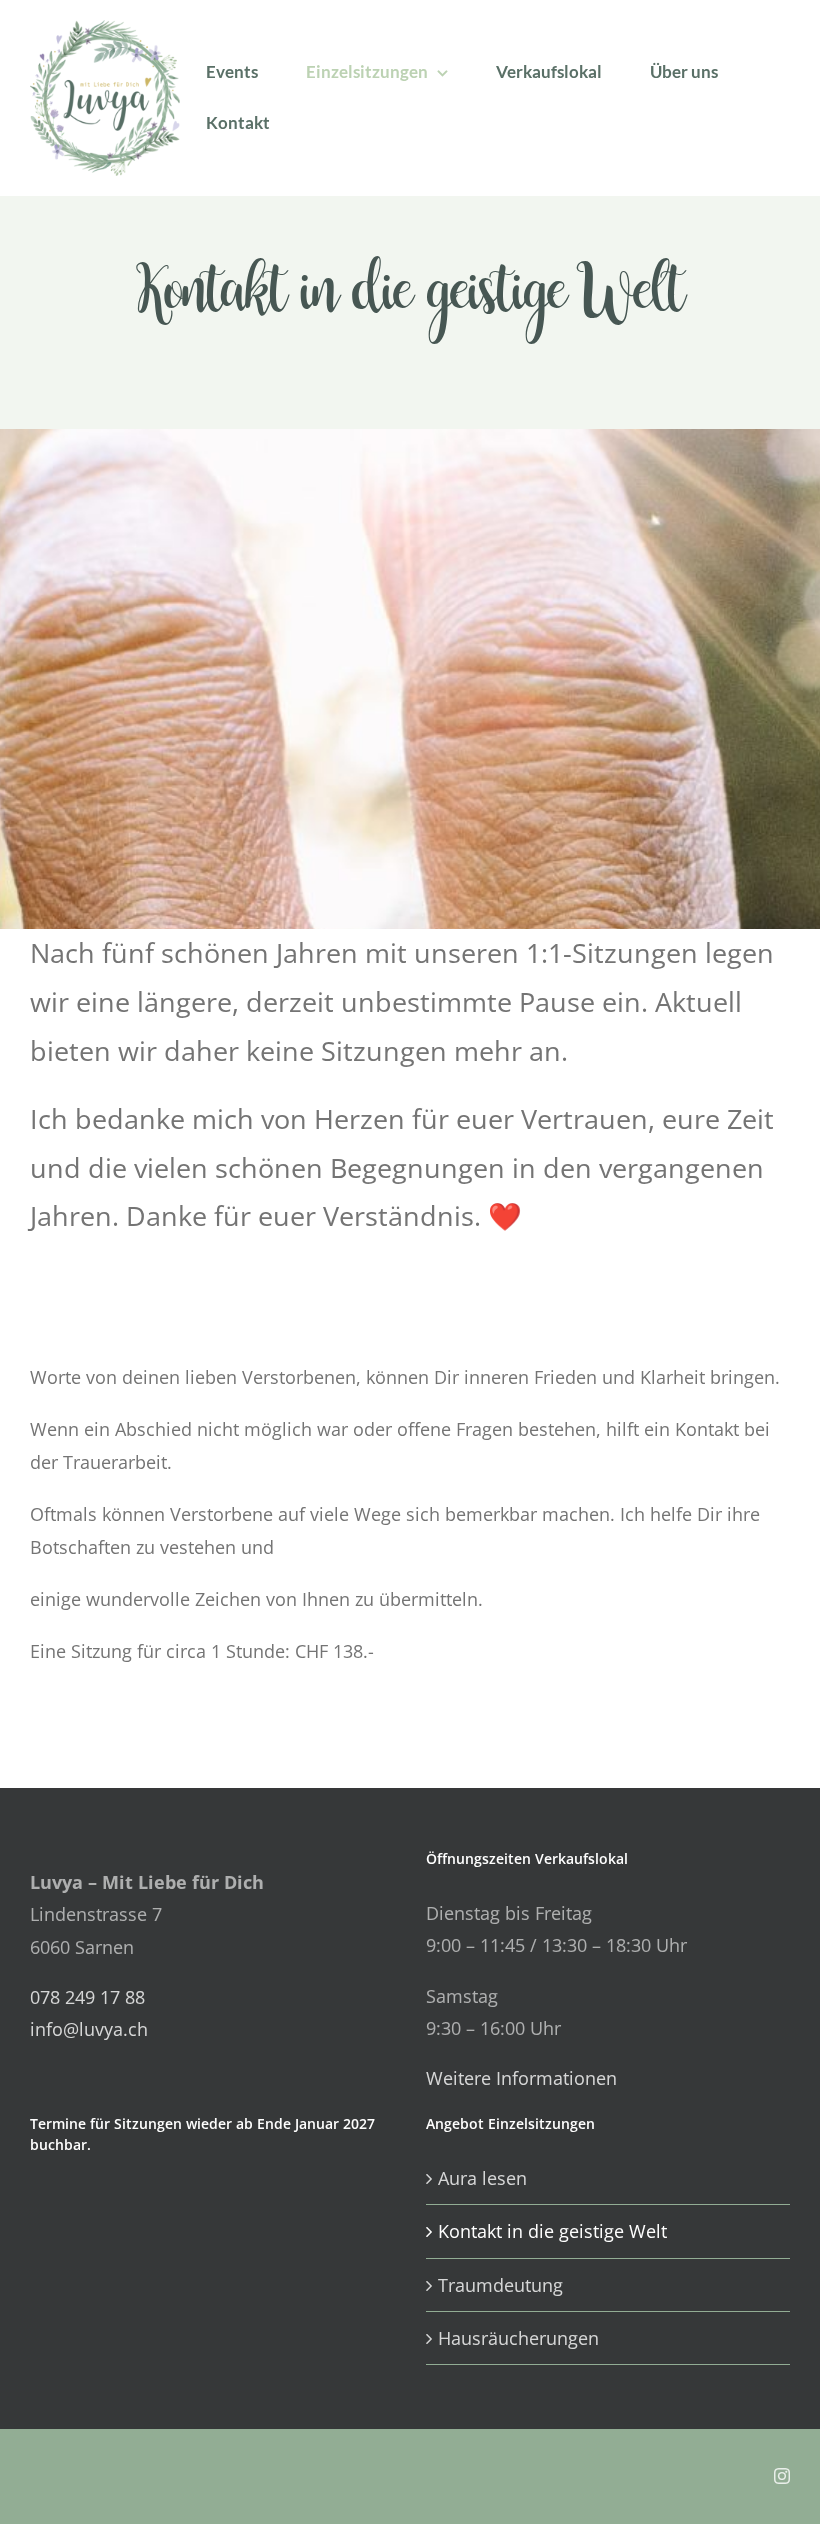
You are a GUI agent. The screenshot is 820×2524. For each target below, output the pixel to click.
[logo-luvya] (105, 29)
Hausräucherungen (518, 2338)
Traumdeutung (500, 2285)
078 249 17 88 (87, 1997)
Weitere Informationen (521, 2078)
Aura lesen (482, 2178)
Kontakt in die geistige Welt (552, 2231)
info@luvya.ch (89, 2029)
